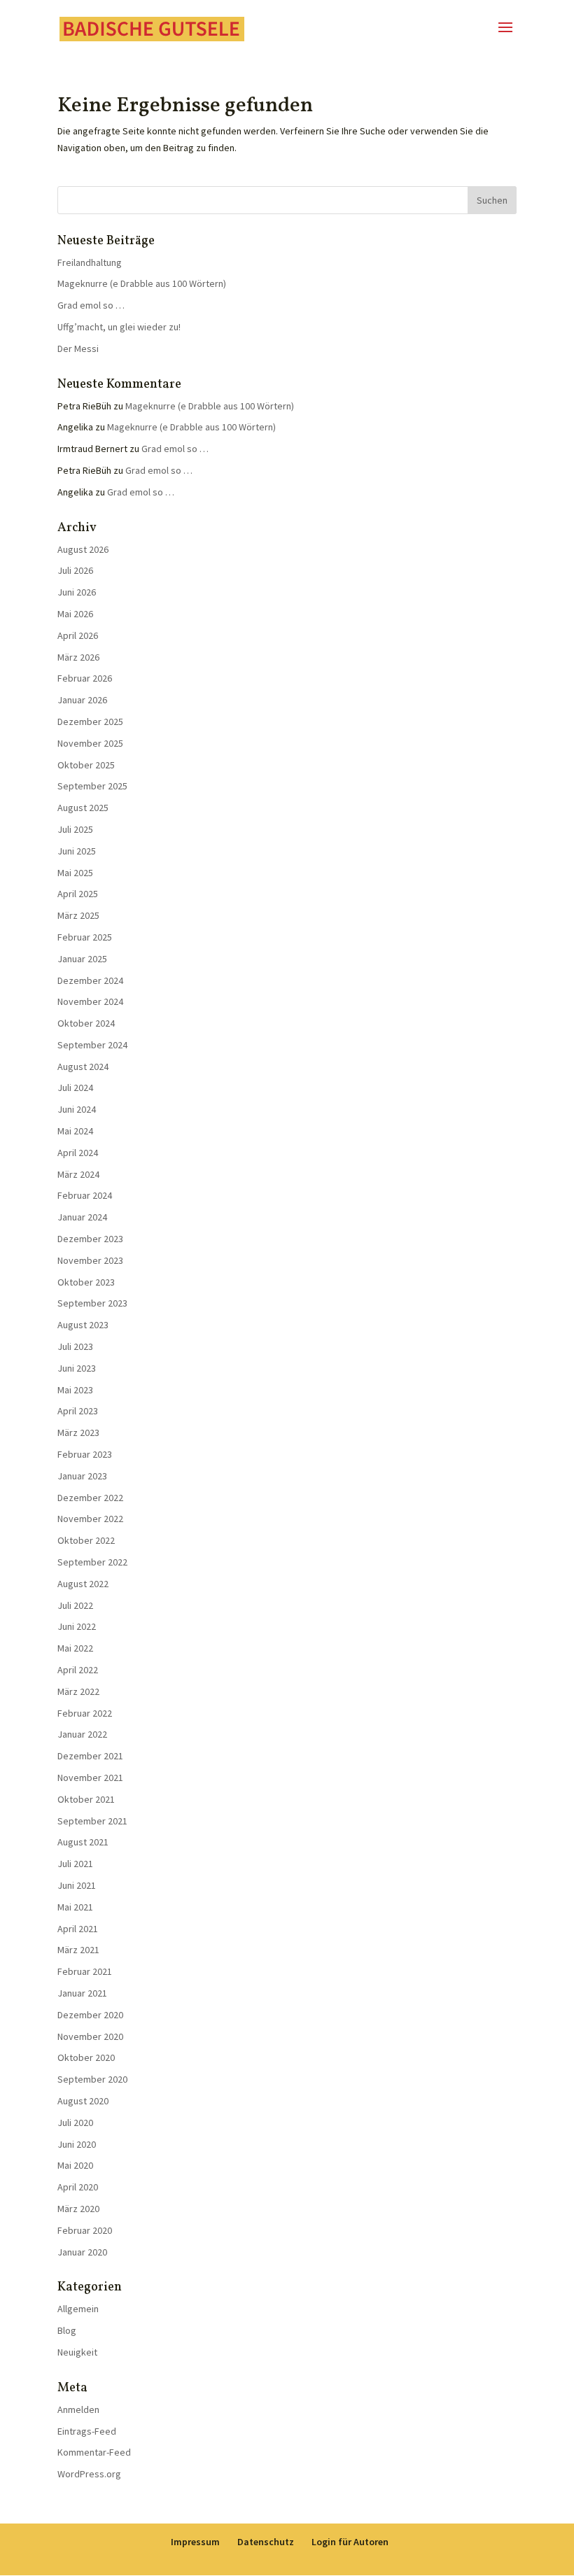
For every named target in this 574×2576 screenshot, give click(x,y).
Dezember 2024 (90, 980)
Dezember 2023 (90, 1239)
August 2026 (83, 549)
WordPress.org (89, 2474)
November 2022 (90, 1519)
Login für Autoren (350, 2542)
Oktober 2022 (86, 1540)
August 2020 (83, 2101)
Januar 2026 (82, 700)
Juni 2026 (77, 592)
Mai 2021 (75, 1907)
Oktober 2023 (86, 1282)
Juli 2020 (75, 2123)
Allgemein (78, 2309)
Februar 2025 (85, 937)
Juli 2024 (75, 1088)
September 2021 (92, 1821)
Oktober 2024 (86, 1023)
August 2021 (83, 1842)
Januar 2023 (82, 1476)
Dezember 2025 (90, 722)
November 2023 (90, 1260)
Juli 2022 (75, 1605)
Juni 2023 (77, 1368)
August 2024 (83, 1067)
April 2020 (78, 2187)
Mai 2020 (75, 2165)
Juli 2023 (75, 1346)
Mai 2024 (75, 1131)
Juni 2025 (77, 851)
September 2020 (92, 2079)
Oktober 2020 (86, 2057)
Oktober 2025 (86, 765)
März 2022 (78, 1691)
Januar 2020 (82, 2252)
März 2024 (78, 1174)
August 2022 (83, 1584)
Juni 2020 (77, 2144)
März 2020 (78, 2209)
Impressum (195, 2542)
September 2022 (92, 1562)
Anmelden (78, 2409)
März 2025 (78, 915)
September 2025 (92, 786)
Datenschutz (266, 2542)
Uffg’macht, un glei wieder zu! (119, 327)
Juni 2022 (77, 1626)
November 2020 (90, 2036)
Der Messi (78, 349)
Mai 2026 (75, 614)
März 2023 (78, 1433)
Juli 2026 (75, 570)
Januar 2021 (82, 1993)
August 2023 (83, 1325)
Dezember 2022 (90, 1498)
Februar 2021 (85, 1971)
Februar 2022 (85, 1713)
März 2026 (78, 657)
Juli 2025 (75, 829)
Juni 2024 (77, 1109)
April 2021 (78, 1929)
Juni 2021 (77, 1885)
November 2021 (90, 1778)
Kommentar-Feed (94, 2452)
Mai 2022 (75, 1648)
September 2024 (92, 1045)
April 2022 (78, 1670)
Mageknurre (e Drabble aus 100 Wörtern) (142, 283)
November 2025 (90, 743)
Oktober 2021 (86, 1799)
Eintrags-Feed (87, 2431)
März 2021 (78, 1950)
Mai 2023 (75, 1390)
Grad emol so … (91, 305)
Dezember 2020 (90, 2015)
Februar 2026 (85, 678)
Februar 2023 (85, 1454)
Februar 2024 (85, 1195)
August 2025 (83, 808)
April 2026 (78, 635)
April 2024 (78, 1153)
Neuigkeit (77, 2352)
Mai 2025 (75, 873)
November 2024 (90, 1001)
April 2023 (78, 1411)
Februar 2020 (85, 2230)
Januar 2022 (82, 1734)
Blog (67, 2330)
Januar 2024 (82, 1217)
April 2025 (78, 894)
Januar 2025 (82, 959)
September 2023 (92, 1303)
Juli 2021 (75, 1864)
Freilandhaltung (90, 262)
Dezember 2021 (90, 1756)
